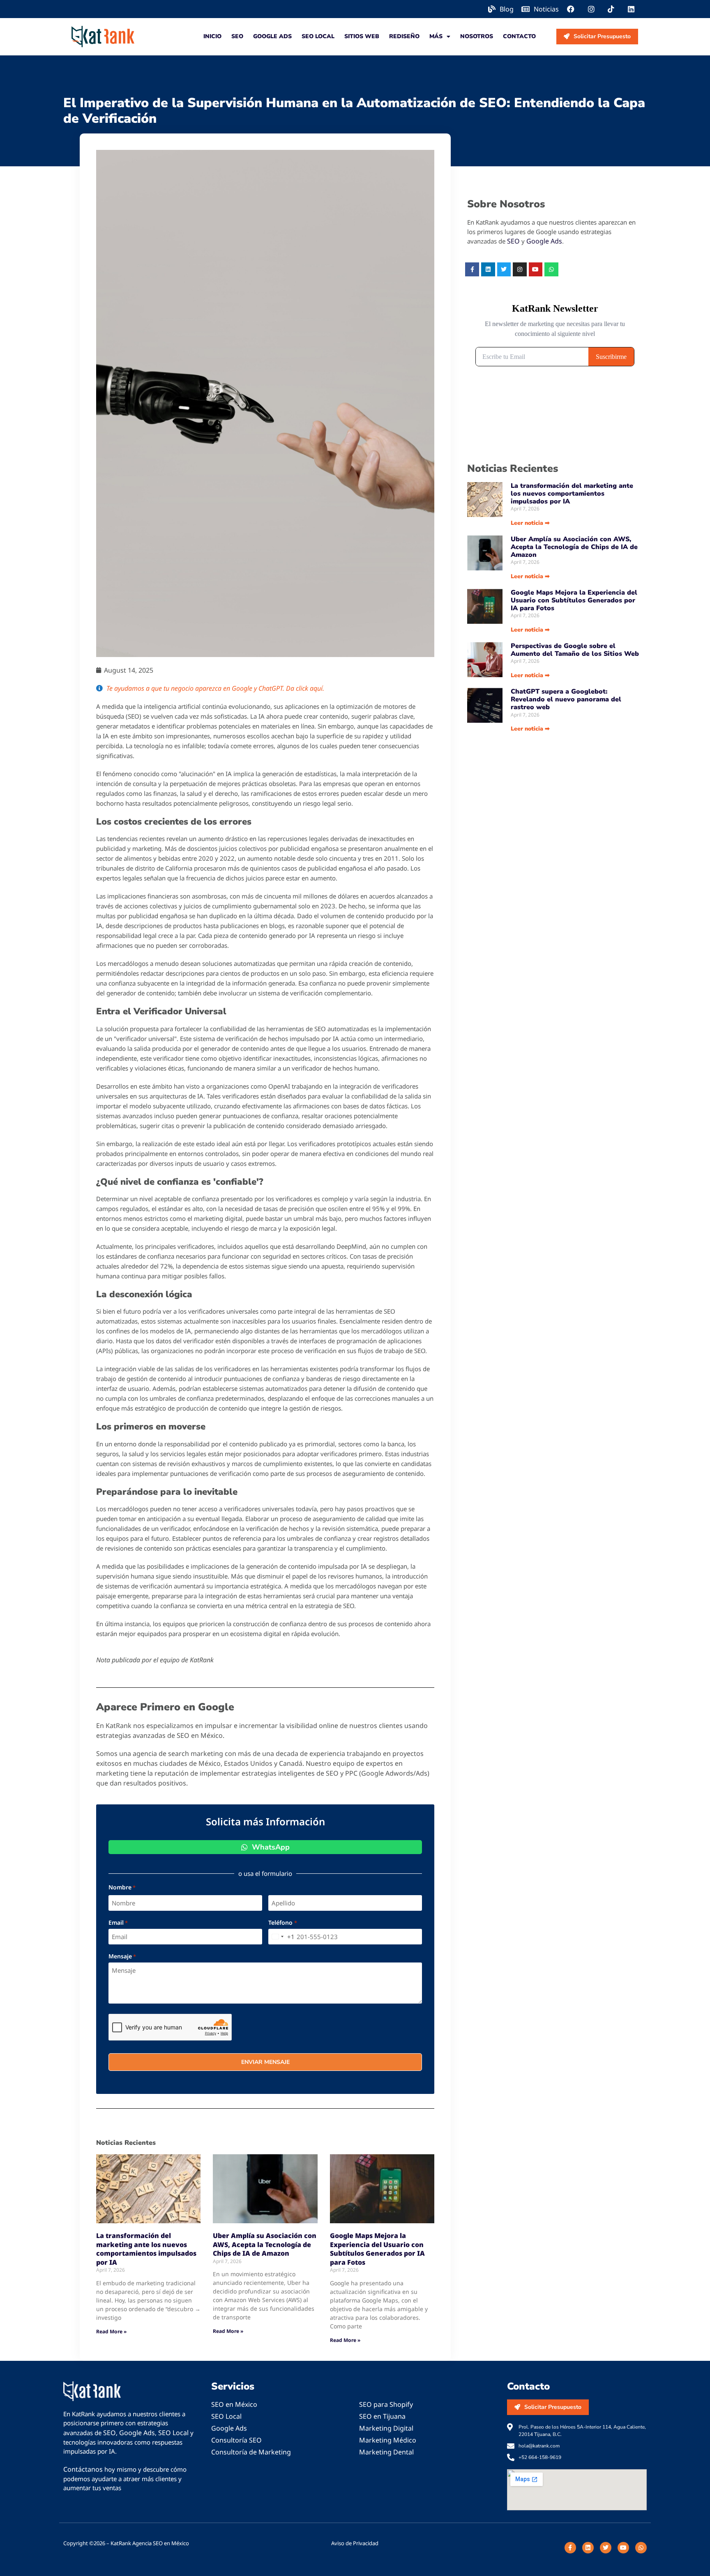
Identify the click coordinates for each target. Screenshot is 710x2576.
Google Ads (272, 36)
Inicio (212, 36)
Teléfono (282, 1923)
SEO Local (318, 36)
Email (118, 1923)
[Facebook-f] (472, 269)
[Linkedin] (488, 269)
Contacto (519, 36)
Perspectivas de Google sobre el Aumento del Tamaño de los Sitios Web (575, 650)
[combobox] (282, 1937)
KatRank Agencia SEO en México (150, 2543)
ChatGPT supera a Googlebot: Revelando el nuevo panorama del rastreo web (566, 699)
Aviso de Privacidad (355, 2543)
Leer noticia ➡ (530, 523)
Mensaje (122, 1956)
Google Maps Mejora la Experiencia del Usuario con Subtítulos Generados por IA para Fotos (377, 2249)
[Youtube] (536, 269)
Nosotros (477, 36)
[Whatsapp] (551, 269)
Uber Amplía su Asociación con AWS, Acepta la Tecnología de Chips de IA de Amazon (265, 2244)
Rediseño (404, 36)
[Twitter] (504, 269)
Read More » (111, 2331)
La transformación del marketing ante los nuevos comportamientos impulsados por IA (146, 2249)
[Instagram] (520, 269)
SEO (237, 36)
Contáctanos (83, 2469)
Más (436, 36)
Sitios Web (362, 36)
